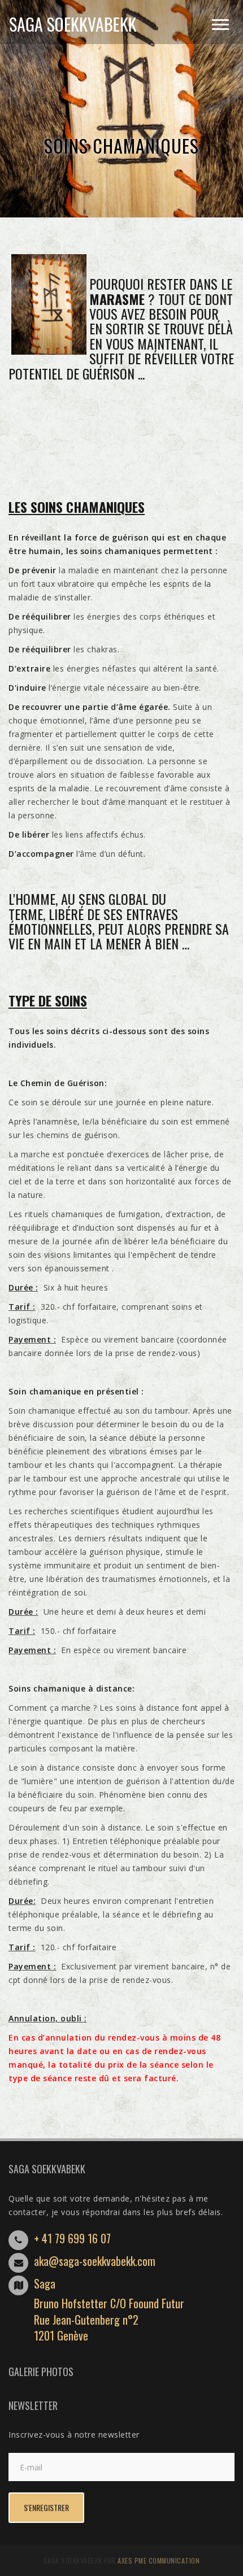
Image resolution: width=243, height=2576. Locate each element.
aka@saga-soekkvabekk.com (95, 2261)
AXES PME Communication (159, 2560)
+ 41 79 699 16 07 (72, 2238)
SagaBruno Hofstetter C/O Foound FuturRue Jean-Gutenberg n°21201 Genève (109, 2309)
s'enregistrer (46, 2507)
